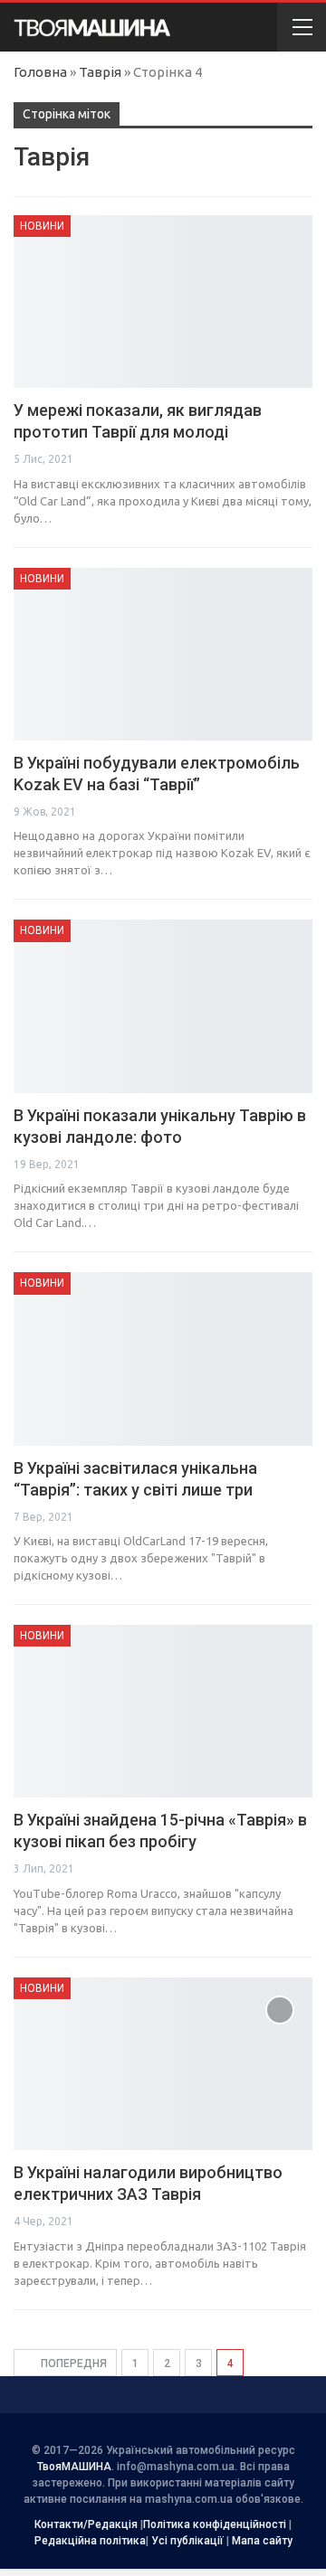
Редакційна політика (90, 2541)
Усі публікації (187, 2541)
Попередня (72, 2364)
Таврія (100, 72)
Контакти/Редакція (86, 2524)
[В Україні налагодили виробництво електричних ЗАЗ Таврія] (163, 2064)
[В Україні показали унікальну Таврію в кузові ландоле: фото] (163, 1006)
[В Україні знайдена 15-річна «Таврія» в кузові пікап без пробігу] (163, 1711)
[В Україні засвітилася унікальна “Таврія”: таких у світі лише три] (163, 1359)
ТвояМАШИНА (74, 2467)
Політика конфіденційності (215, 2524)
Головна (40, 72)
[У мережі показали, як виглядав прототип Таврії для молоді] (163, 302)
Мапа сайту (262, 2541)
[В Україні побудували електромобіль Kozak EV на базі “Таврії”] (163, 654)
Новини (42, 226)
